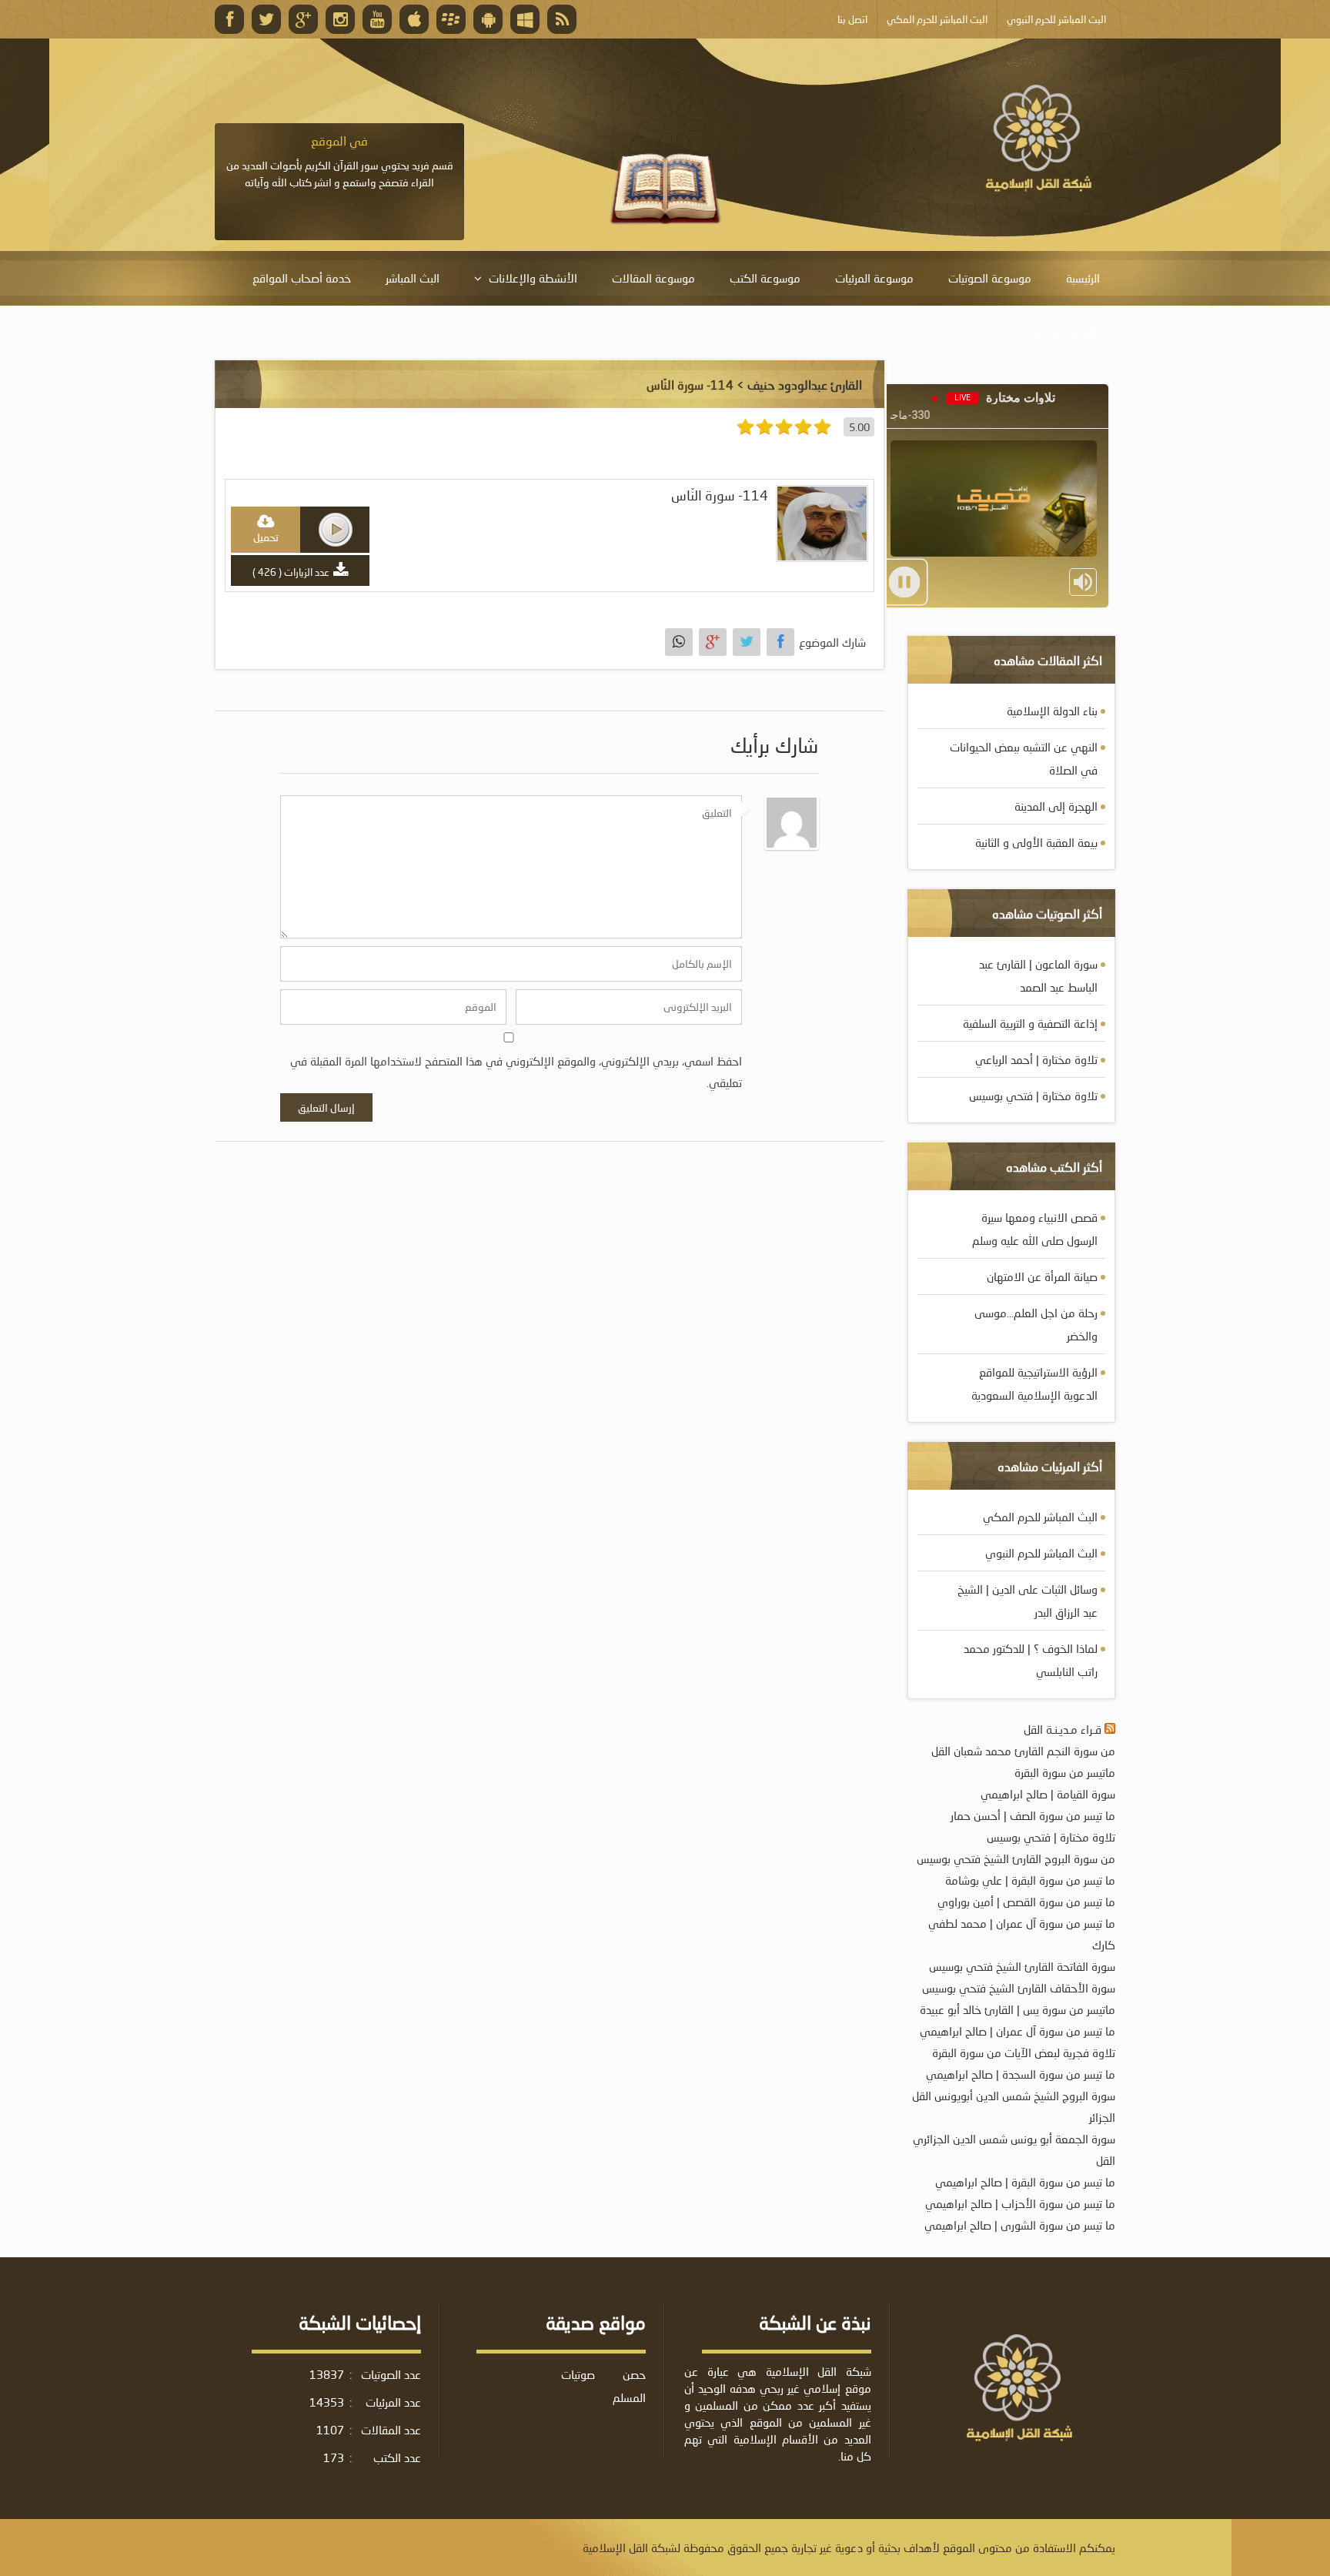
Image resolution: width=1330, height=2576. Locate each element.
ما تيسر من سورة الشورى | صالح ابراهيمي (1020, 2225)
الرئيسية (1083, 278)
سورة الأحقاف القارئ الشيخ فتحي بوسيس (1019, 1988)
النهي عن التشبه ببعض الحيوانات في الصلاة (1024, 758)
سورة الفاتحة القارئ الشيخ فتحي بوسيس (1022, 1966)
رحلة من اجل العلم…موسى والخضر (1036, 1324)
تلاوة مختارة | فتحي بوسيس (1033, 1096)
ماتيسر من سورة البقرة (1065, 1772)
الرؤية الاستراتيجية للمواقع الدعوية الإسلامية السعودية (1034, 1383)
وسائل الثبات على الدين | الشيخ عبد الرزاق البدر (1028, 1601)
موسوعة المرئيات (874, 278)
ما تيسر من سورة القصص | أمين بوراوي (1026, 1902)
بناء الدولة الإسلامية (1052, 711)
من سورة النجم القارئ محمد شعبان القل (1023, 1751)
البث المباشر (413, 278)
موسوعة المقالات (653, 278)
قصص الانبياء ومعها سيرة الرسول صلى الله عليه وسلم (1035, 1229)
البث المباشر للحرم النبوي (1041, 1553)
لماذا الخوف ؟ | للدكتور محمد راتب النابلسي (1031, 1660)
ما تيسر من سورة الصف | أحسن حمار (1033, 1815)
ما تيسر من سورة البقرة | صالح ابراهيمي (1025, 2182)
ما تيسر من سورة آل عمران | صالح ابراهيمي (1018, 2031)
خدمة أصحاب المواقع (302, 278)
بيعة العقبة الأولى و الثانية (1036, 842)
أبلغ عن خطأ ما (1066, 333)
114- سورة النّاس (720, 495)
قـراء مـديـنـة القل (1063, 1729)
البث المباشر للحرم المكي (1040, 1517)
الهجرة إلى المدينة (1056, 806)
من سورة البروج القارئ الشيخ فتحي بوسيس (1016, 1858)
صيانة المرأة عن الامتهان (1042, 1276)
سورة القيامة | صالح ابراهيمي (1048, 1794)
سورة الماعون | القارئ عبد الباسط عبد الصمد (1038, 975)
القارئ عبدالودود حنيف (805, 385)
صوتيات (578, 2374)
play (336, 530)
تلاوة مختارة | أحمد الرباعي (1036, 1059)
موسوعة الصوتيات (990, 278)
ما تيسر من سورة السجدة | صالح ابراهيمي (1021, 2074)
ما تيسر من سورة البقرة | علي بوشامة (1030, 1880)
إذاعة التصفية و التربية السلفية (1030, 1023)
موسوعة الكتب (765, 278)
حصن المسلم (629, 2386)
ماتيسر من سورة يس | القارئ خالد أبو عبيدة (1018, 2009)
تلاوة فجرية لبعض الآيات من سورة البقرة (1024, 2052)
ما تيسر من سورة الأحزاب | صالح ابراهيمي (1020, 2203)
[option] (339, 162)
